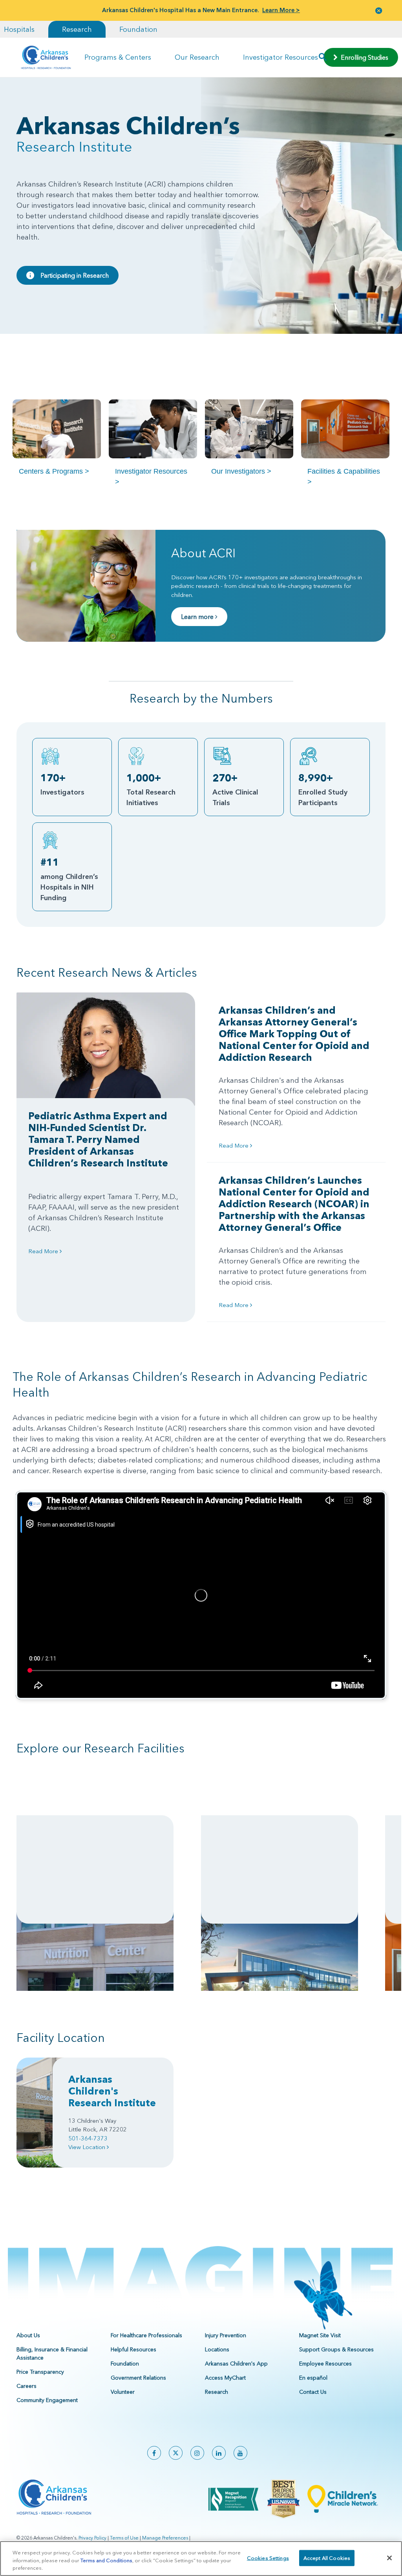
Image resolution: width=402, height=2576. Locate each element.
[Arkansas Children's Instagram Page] (197, 2453)
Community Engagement (47, 2400)
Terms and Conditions (106, 2560)
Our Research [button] (197, 57)
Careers (26, 2386)
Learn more (198, 617)
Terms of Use (124, 2538)
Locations (217, 2349)
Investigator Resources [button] (280, 57)
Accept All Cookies (327, 2558)
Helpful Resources (133, 2349)
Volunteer (123, 2392)
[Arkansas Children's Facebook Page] (154, 2453)
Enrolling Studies (363, 57)
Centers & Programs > (54, 471)
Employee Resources (325, 2364)
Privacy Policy (92, 2538)
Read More (44, 1251)
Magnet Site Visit (320, 2335)
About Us (28, 2335)
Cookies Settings (268, 2558)
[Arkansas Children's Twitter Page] (176, 2453)
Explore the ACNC (50, 1907)
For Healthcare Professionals (146, 2335)
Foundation (138, 29)
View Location (88, 2147)
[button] (379, 10)
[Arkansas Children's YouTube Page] (240, 2453)
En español (313, 2378)
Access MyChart (225, 2378)
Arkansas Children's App (236, 2364)
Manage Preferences (165, 2538)
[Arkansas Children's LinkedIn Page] (219, 2453)
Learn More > (281, 10)
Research (77, 29)
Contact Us (313, 2392)
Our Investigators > (241, 471)
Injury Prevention (226, 2335)
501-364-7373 (88, 2138)
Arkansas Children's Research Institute (112, 2091)
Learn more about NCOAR (245, 1890)
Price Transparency (40, 2372)
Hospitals (19, 29)
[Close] (389, 2558)
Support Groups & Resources (336, 2349)
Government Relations (138, 2378)
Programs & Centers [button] (118, 57)
